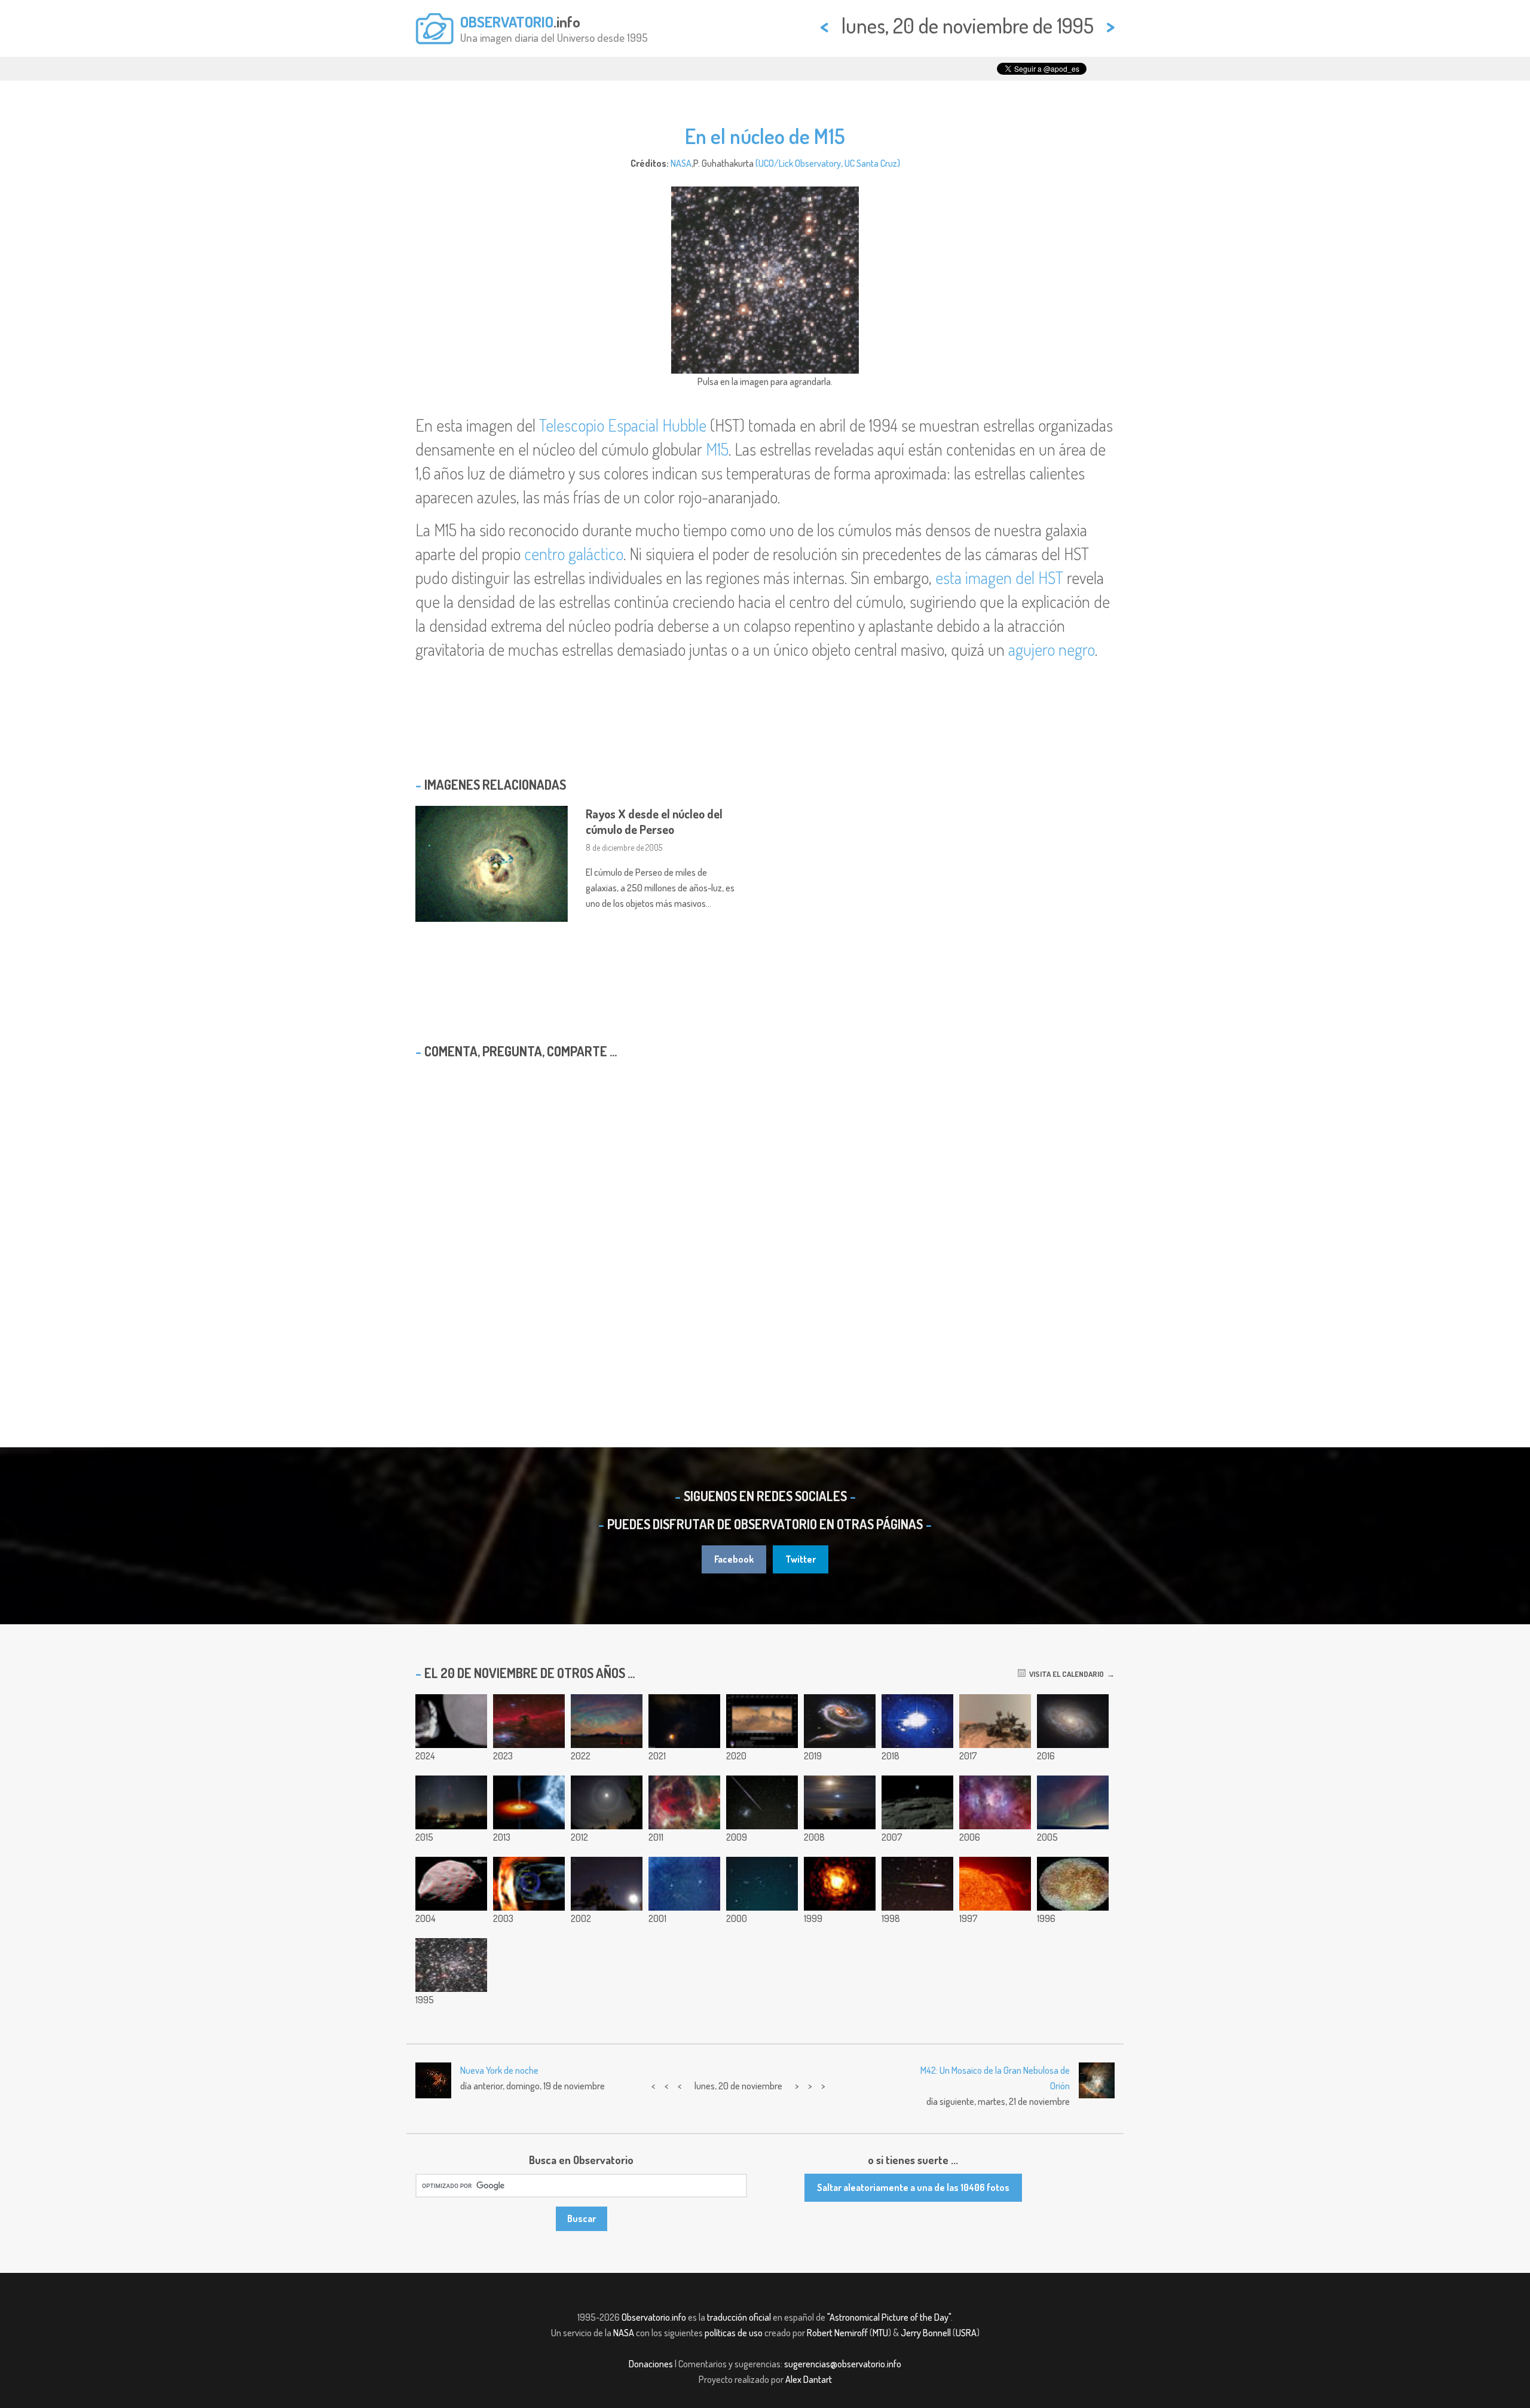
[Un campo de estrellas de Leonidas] (684, 1884)
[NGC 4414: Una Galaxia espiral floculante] (1073, 1721)
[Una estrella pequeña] (840, 1884)
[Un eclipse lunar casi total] (684, 1721)
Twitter (801, 1559)
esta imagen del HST (999, 577)
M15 (717, 449)
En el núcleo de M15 (765, 136)
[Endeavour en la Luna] (840, 1802)
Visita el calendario (1065, 1674)
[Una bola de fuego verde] (917, 1884)
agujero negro (1052, 649)
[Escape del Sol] (995, 1884)
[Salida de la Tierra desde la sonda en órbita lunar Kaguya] (917, 1802)
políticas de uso (734, 2333)
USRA (966, 2333)
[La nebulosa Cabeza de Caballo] (529, 1721)
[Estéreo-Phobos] (451, 1884)
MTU (880, 2333)
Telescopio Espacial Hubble (623, 425)
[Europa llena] (1073, 1884)
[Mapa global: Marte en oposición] (762, 1721)
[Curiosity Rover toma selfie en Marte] (995, 1721)
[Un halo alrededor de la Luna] (607, 1802)
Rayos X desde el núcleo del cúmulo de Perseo (654, 821)
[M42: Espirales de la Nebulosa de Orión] (995, 1802)
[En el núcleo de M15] (451, 1965)
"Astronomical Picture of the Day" (889, 2317)
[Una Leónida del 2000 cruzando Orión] (762, 1884)
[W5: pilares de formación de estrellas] (684, 1802)
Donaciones (651, 2364)
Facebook (734, 1559)
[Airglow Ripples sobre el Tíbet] (607, 1721)
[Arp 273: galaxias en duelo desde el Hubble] (840, 1721)
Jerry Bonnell (926, 2333)
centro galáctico (574, 554)
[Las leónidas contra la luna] (607, 1884)
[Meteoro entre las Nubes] (762, 1802)
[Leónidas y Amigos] (451, 1802)
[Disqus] (765, 1222)
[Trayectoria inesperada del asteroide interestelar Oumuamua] (917, 1721)
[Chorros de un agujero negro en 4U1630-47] (529, 1802)
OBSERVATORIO (507, 22)
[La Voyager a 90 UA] (529, 1884)
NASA (681, 163)
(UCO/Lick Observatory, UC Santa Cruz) (828, 163)
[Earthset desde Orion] (451, 1721)
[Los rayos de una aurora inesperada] (1073, 1802)
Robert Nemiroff (837, 2333)
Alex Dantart (809, 2379)
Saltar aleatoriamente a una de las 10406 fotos (913, 2187)
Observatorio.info (654, 2317)
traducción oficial (739, 2317)
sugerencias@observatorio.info (843, 2364)
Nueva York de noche (499, 2070)
